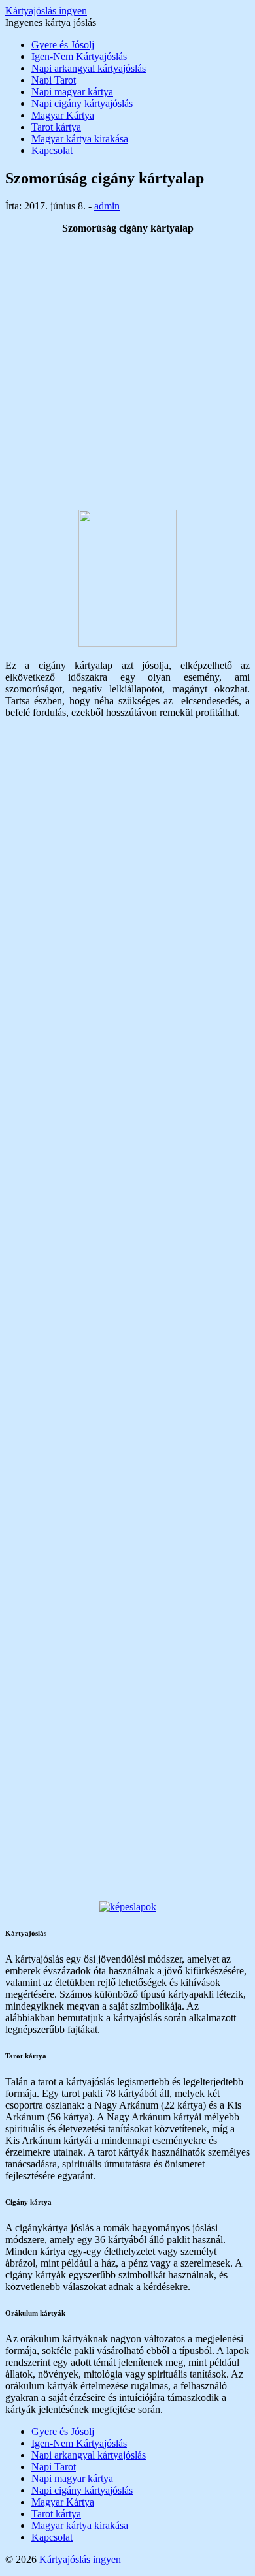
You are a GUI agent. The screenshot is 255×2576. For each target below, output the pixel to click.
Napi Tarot (54, 80)
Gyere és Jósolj (63, 45)
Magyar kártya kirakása (80, 139)
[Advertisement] (127, 372)
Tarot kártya (56, 127)
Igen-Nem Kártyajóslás (79, 56)
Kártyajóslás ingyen (46, 11)
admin (107, 206)
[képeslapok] (128, 1907)
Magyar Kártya (63, 115)
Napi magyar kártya (72, 92)
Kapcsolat (52, 150)
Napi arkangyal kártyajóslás (89, 68)
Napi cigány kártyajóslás (82, 103)
